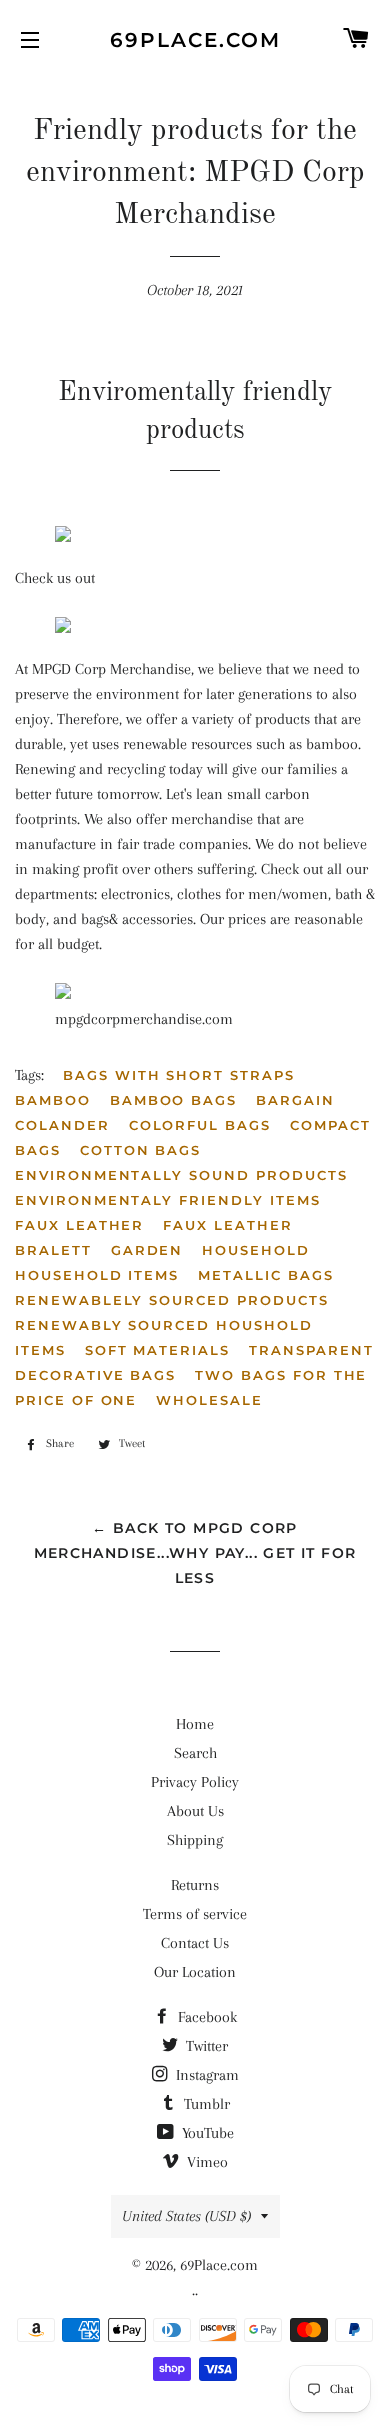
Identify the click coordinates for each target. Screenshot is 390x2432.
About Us (195, 1811)
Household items (97, 1275)
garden (147, 1250)
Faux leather (79, 1225)
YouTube (206, 2133)
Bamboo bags (173, 1100)
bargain (295, 1100)
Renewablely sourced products (172, 1300)
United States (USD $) (186, 2216)
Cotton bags (140, 1150)
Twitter (205, 2046)
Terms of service (195, 1914)
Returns (195, 1885)
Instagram (205, 2075)
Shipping (195, 1840)
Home (195, 1724)
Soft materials (157, 1350)
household (256, 1250)
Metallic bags (265, 1275)
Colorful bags (200, 1125)
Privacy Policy (195, 1782)
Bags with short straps (179, 1075)
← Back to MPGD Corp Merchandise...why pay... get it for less (195, 1553)
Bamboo (53, 1100)
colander (62, 1125)
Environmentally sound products (181, 1175)
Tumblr (205, 2104)
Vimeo (205, 2162)
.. (195, 2290)
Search (195, 1753)
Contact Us (195, 1943)
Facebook (205, 2017)
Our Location (195, 1972)
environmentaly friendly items (168, 1200)
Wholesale (209, 1400)
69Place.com (195, 40)
